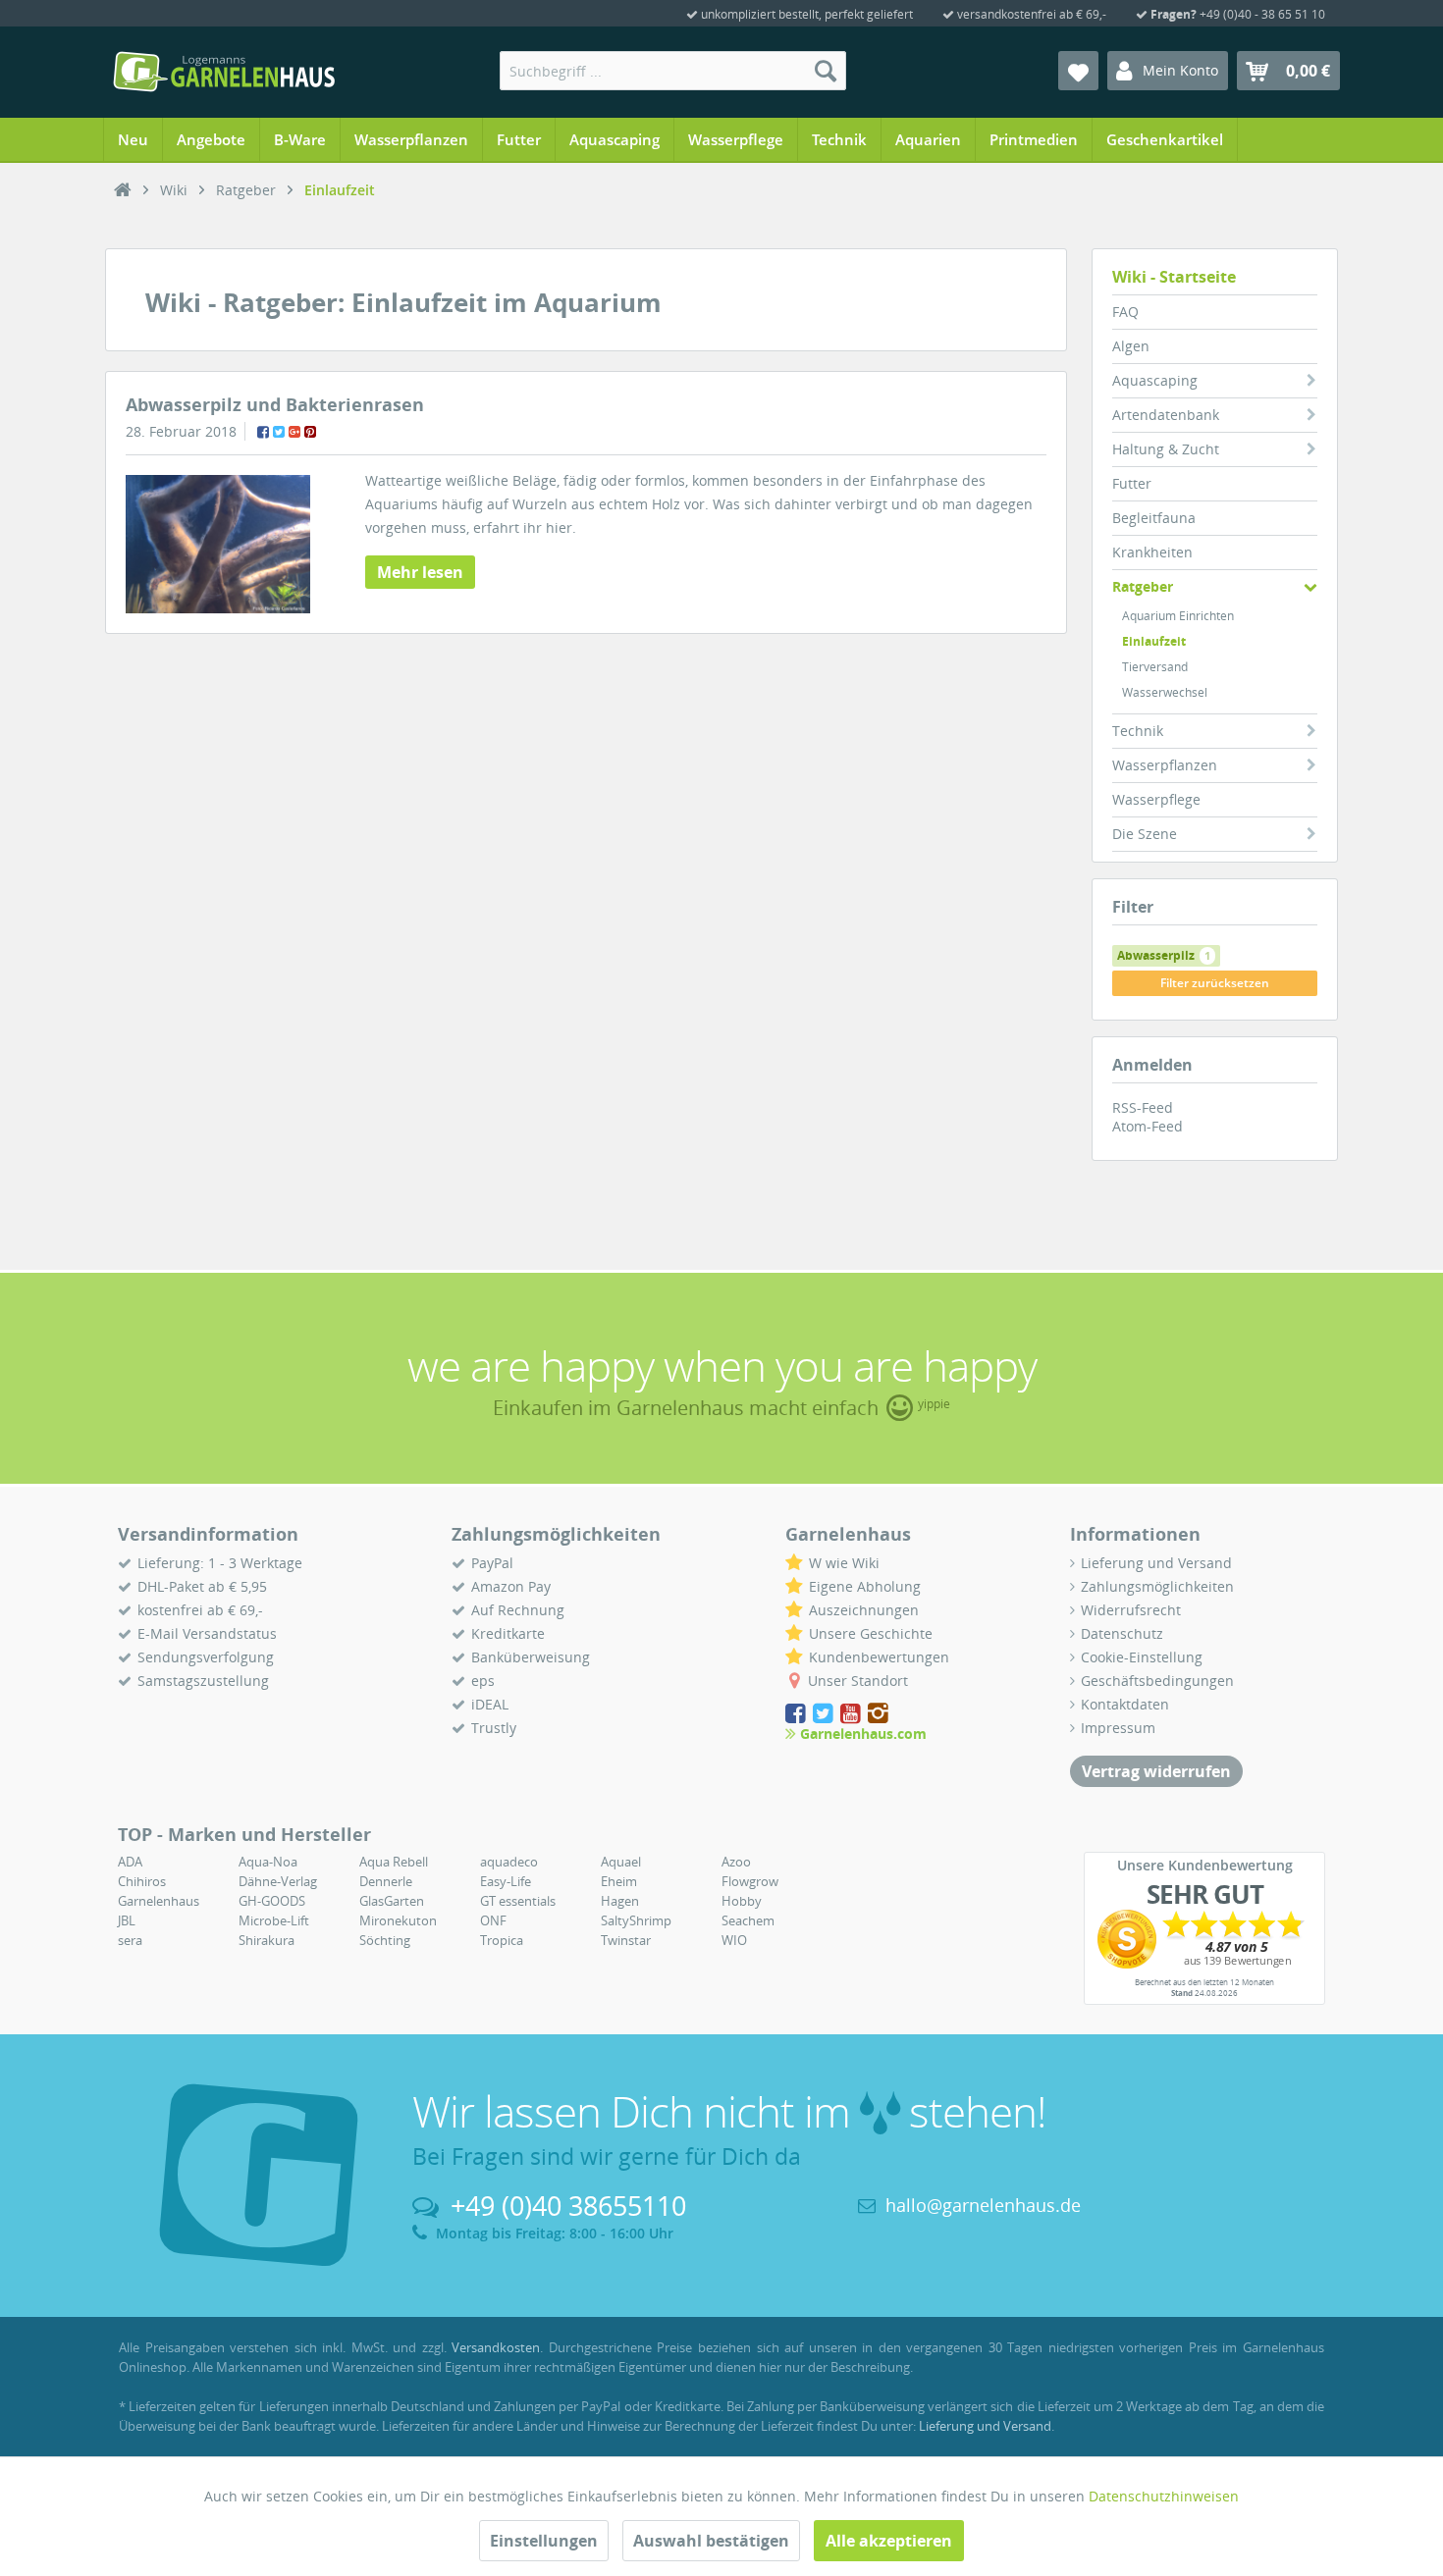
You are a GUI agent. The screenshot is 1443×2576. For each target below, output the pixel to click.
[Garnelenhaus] (123, 190)
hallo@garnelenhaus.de (983, 2205)
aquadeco (509, 1862)
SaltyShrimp (636, 1920)
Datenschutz (1122, 1633)
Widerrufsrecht (1131, 1610)
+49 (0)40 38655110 (568, 2206)
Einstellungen (544, 2541)
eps (483, 1681)
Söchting (385, 1940)
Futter (1132, 483)
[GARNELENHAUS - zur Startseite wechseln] (224, 72)
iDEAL (490, 1704)
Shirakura (267, 1940)
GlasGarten (392, 1901)
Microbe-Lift (274, 1920)
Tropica (502, 1940)
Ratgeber (1143, 586)
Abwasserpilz (1164, 955)
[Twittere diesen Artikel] (279, 432)
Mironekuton (398, 1920)
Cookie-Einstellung (1142, 1657)
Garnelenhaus (159, 1901)
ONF (493, 1920)
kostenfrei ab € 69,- (200, 1610)
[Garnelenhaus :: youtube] (852, 1714)
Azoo (736, 1862)
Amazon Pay (511, 1586)
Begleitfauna (1154, 518)
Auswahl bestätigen (711, 2541)
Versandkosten (496, 2347)
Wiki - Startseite (1174, 277)
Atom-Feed (1148, 1126)
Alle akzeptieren (889, 2541)
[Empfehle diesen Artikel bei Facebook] (263, 432)
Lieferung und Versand (1156, 1563)
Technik (1138, 731)
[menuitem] (673, 71)
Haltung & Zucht (1166, 449)
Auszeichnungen (864, 1610)
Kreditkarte (508, 1633)
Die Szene (1145, 834)
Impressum (1118, 1728)
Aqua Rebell (394, 1862)
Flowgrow (750, 1881)
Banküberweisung (531, 1657)
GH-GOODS (272, 1901)
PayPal (492, 1563)
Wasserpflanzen (1165, 765)
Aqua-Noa (268, 1862)
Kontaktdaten (1125, 1704)
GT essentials (518, 1901)
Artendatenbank (1166, 415)
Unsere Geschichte (871, 1633)
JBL (127, 1920)
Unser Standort (858, 1681)
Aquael (621, 1862)
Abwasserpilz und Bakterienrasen (275, 404)
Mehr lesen (420, 572)
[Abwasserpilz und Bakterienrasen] (218, 544)
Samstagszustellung (203, 1681)
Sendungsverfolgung (206, 1657)
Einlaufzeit (1154, 641)
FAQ (1125, 312)
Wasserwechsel (1165, 692)
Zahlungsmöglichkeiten (1157, 1586)
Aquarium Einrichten (1178, 616)
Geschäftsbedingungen (1157, 1681)
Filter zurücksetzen (1215, 983)
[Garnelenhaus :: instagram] (878, 1714)
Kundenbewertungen (879, 1657)
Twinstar (626, 1940)
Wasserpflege (1156, 799)
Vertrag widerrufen (1156, 1771)
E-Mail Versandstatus (207, 1633)
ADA (130, 1862)
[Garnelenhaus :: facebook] (797, 1714)
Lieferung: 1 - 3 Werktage (220, 1563)
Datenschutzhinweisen (1164, 2496)
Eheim (619, 1881)
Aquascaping (1155, 380)
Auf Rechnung (518, 1610)
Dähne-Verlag (278, 1881)
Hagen (620, 1901)
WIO (734, 1940)
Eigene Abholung (865, 1586)
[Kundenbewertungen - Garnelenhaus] (1204, 1939)
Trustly (494, 1728)
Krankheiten (1152, 552)
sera (130, 1940)
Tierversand (1155, 667)
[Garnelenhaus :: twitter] (825, 1714)
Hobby (742, 1901)
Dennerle (386, 1881)
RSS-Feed (1143, 1107)
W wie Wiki (844, 1563)
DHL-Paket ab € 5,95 (202, 1586)
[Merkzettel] (1078, 71)
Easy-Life (506, 1881)
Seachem (748, 1920)
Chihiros (142, 1881)
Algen (1131, 346)
